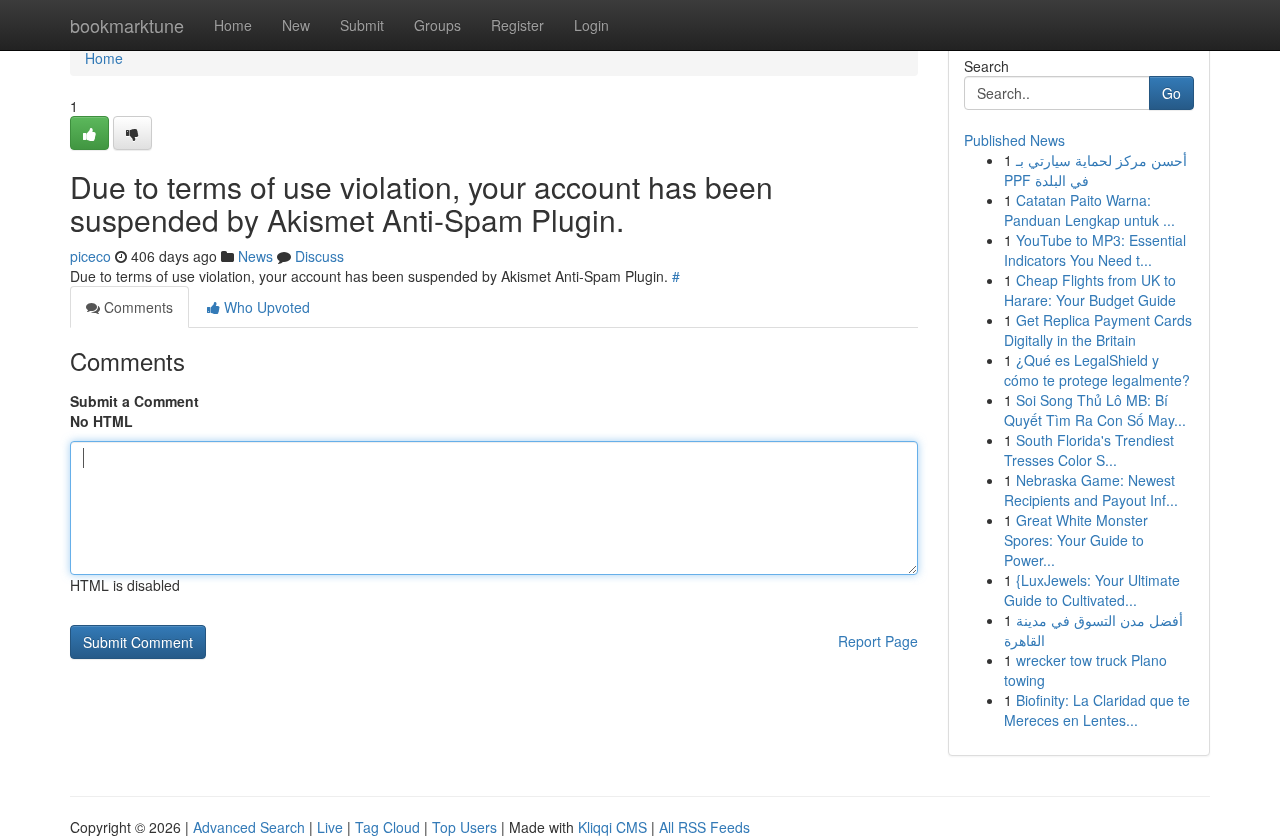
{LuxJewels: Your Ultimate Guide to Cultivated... (1092, 590)
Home (233, 25)
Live (330, 827)
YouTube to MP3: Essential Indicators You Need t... (1095, 250)
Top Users (464, 827)
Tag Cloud (387, 827)
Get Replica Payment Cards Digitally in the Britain (1098, 330)
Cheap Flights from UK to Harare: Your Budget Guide (1090, 290)
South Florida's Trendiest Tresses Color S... (1089, 450)
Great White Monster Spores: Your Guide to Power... (1076, 540)
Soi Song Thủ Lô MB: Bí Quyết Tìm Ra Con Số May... (1095, 410)
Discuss (319, 256)
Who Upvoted (265, 307)
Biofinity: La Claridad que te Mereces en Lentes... (1097, 710)
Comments (136, 307)
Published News (1014, 140)
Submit (362, 25)
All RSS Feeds (704, 827)
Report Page (878, 641)
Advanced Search (249, 827)
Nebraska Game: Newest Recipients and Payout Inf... (1091, 490)
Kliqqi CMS (612, 827)
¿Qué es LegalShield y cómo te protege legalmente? (1097, 370)
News (255, 256)
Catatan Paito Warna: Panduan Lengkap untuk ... (1089, 210)
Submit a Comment (134, 401)
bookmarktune (127, 25)
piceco (90, 256)
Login (591, 25)
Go (1171, 93)
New (296, 25)
